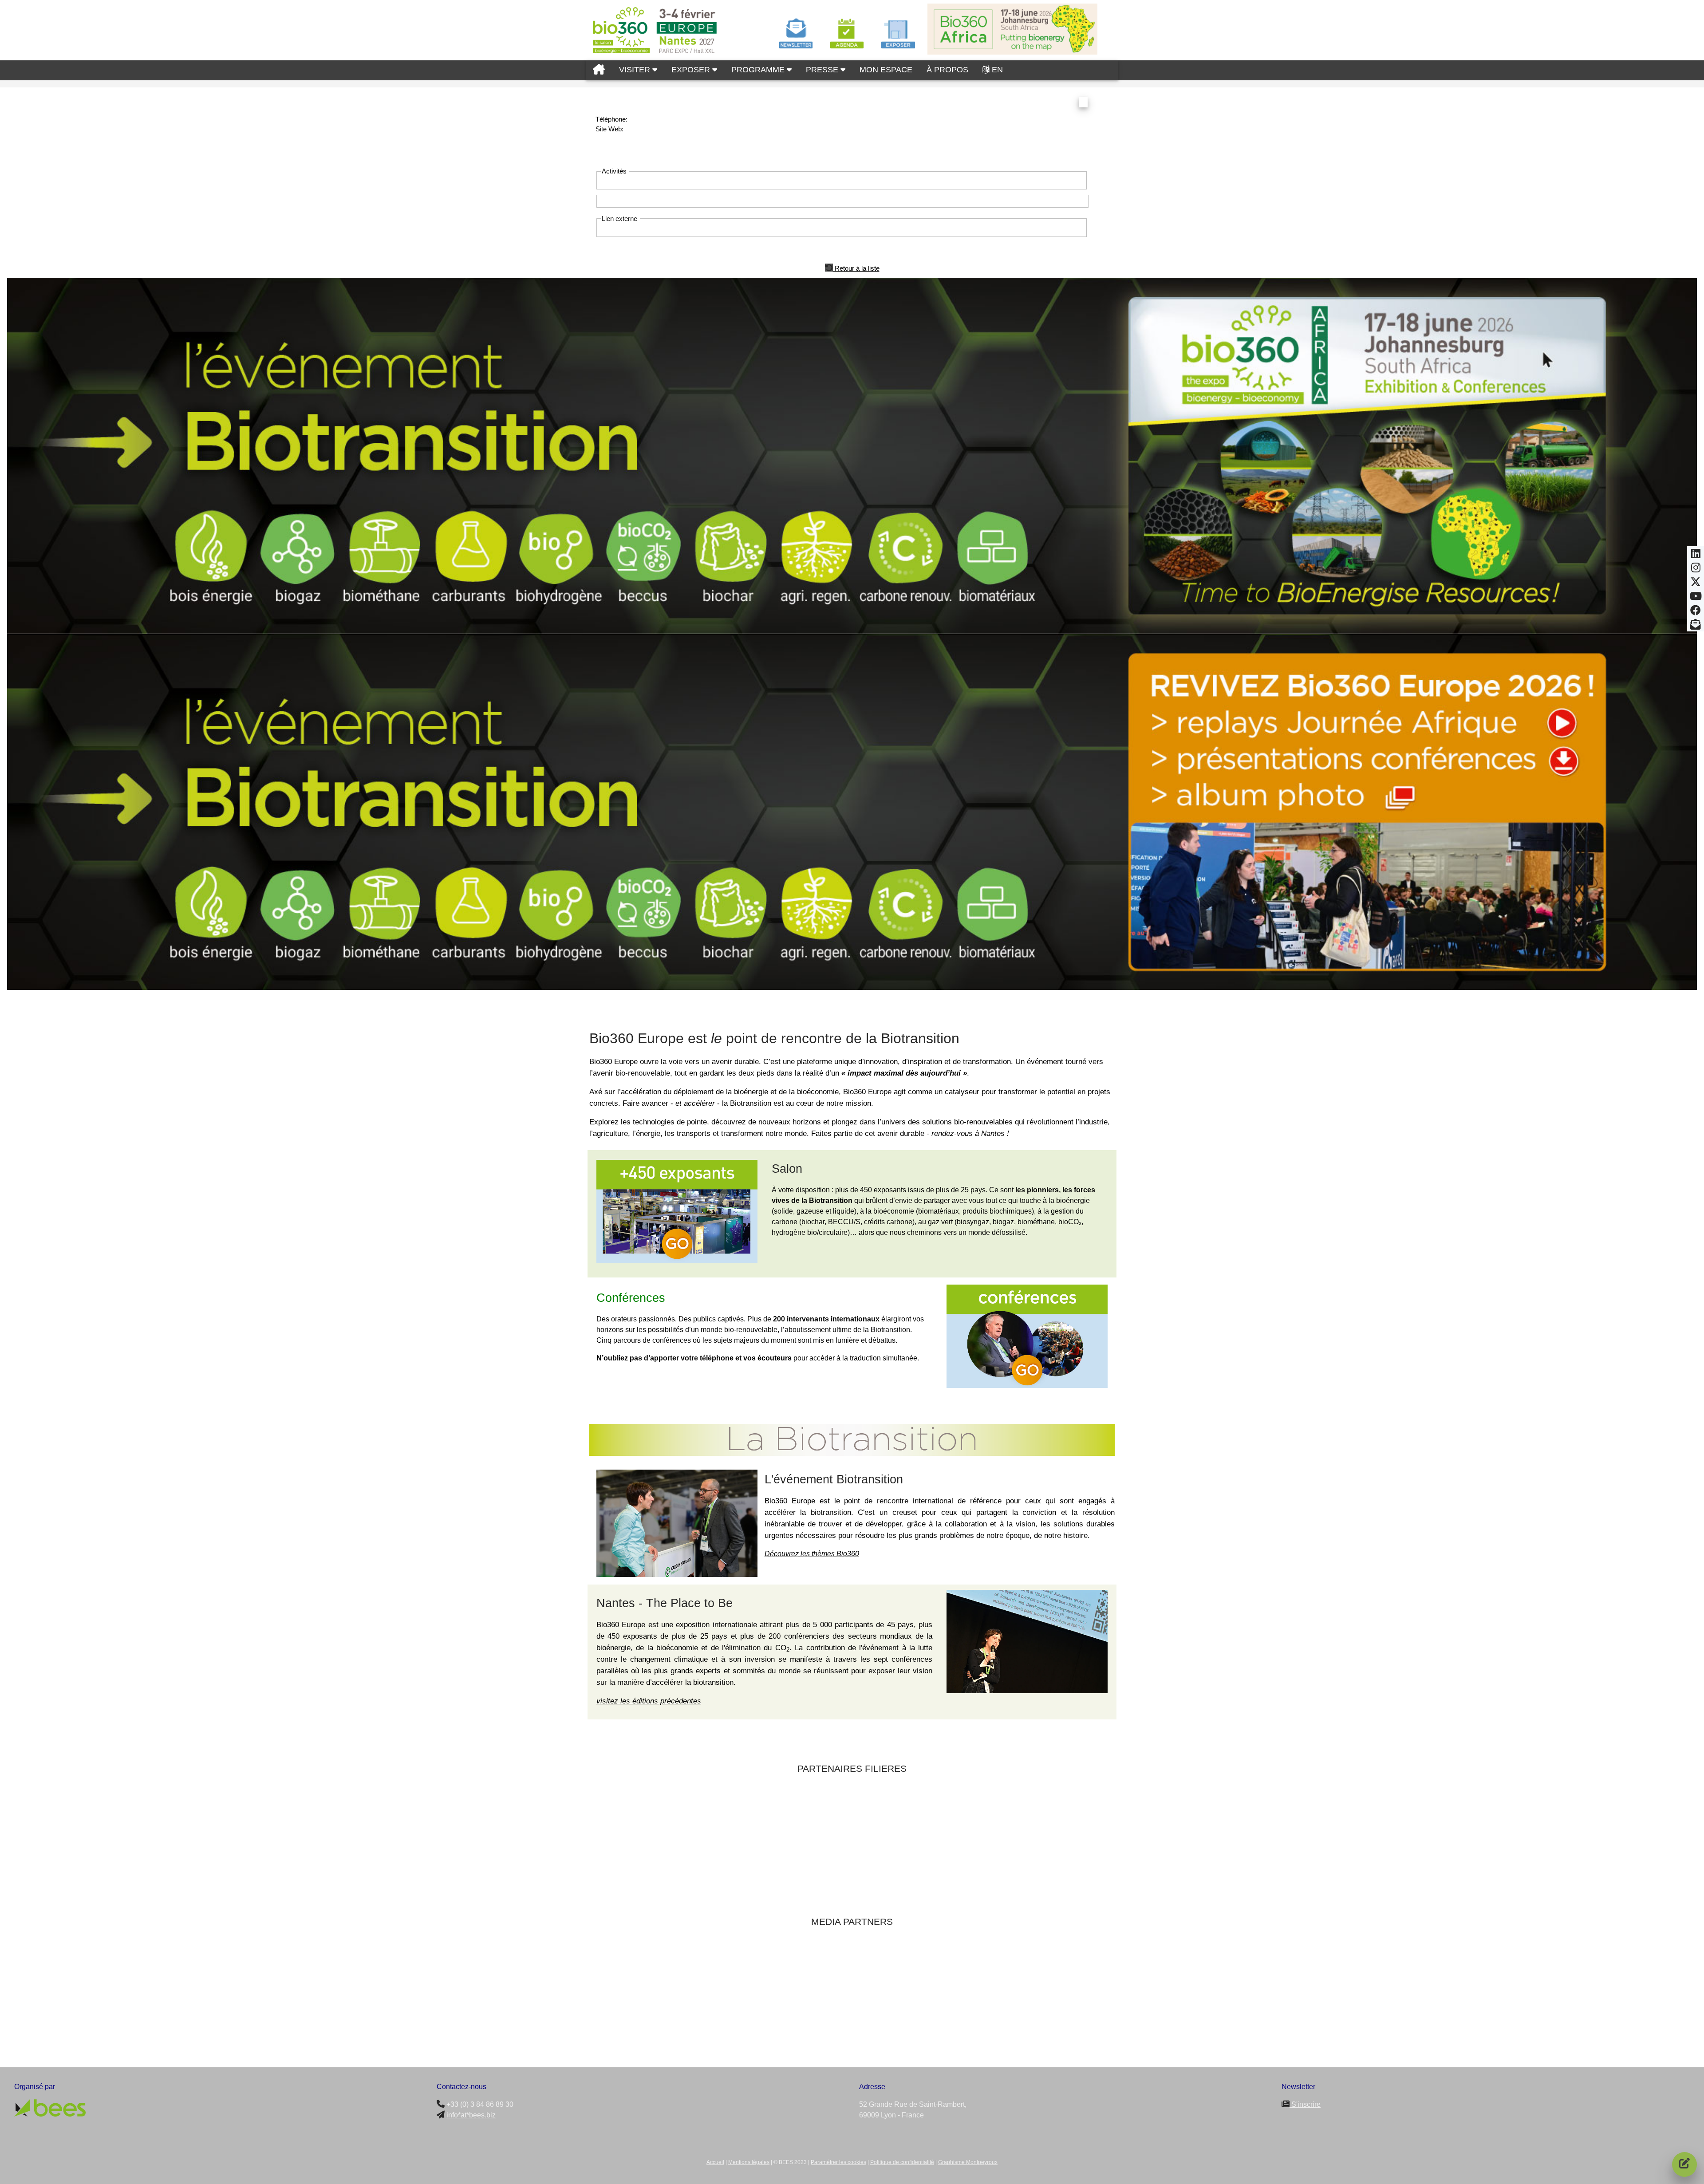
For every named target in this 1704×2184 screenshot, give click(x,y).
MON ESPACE (886, 70)
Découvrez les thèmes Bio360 (812, 1554)
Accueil (715, 2162)
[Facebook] (1696, 613)
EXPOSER (692, 70)
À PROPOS (947, 70)
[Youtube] (1696, 599)
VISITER (636, 70)
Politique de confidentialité (902, 2162)
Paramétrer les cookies (838, 2162)
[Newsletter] (1696, 627)
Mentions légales (749, 2162)
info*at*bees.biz (471, 2115)
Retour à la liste (856, 268)
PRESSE (823, 70)
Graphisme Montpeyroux (968, 2162)
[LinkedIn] (1696, 556)
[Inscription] (1684, 2164)
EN (997, 70)
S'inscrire (1305, 2104)
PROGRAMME (759, 70)
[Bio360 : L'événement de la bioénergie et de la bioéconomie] (599, 70)
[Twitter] (1696, 584)
